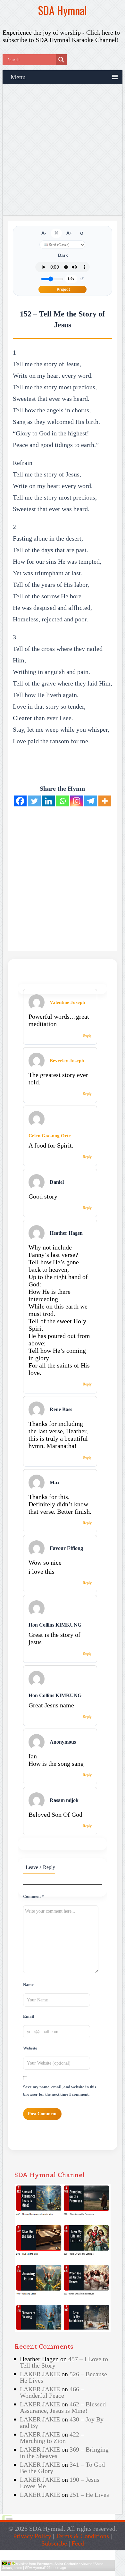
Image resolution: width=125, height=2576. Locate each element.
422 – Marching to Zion (52, 2437)
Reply (87, 1035)
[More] (105, 801)
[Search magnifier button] (61, 60)
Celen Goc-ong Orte (50, 1136)
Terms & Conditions (82, 2536)
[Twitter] (34, 801)
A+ (69, 233)
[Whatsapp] (63, 801)
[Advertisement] (63, 150)
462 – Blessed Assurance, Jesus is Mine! (63, 2407)
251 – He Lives (89, 2495)
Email (29, 2016)
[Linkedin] (48, 801)
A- (44, 233)
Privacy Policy (32, 2536)
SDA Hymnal (63, 10)
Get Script (38, 2574)
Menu (18, 77)
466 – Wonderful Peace (52, 2392)
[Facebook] (20, 801)
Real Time (56, 2574)
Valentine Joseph (67, 1002)
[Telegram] (91, 801)
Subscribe (54, 2543)
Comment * (33, 1897)
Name (28, 1985)
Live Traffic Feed (58, 2553)
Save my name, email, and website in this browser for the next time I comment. (60, 2091)
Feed (78, 2543)
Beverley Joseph (67, 1061)
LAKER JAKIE (40, 2374)
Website (30, 2048)
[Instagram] (77, 801)
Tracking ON (76, 2574)
